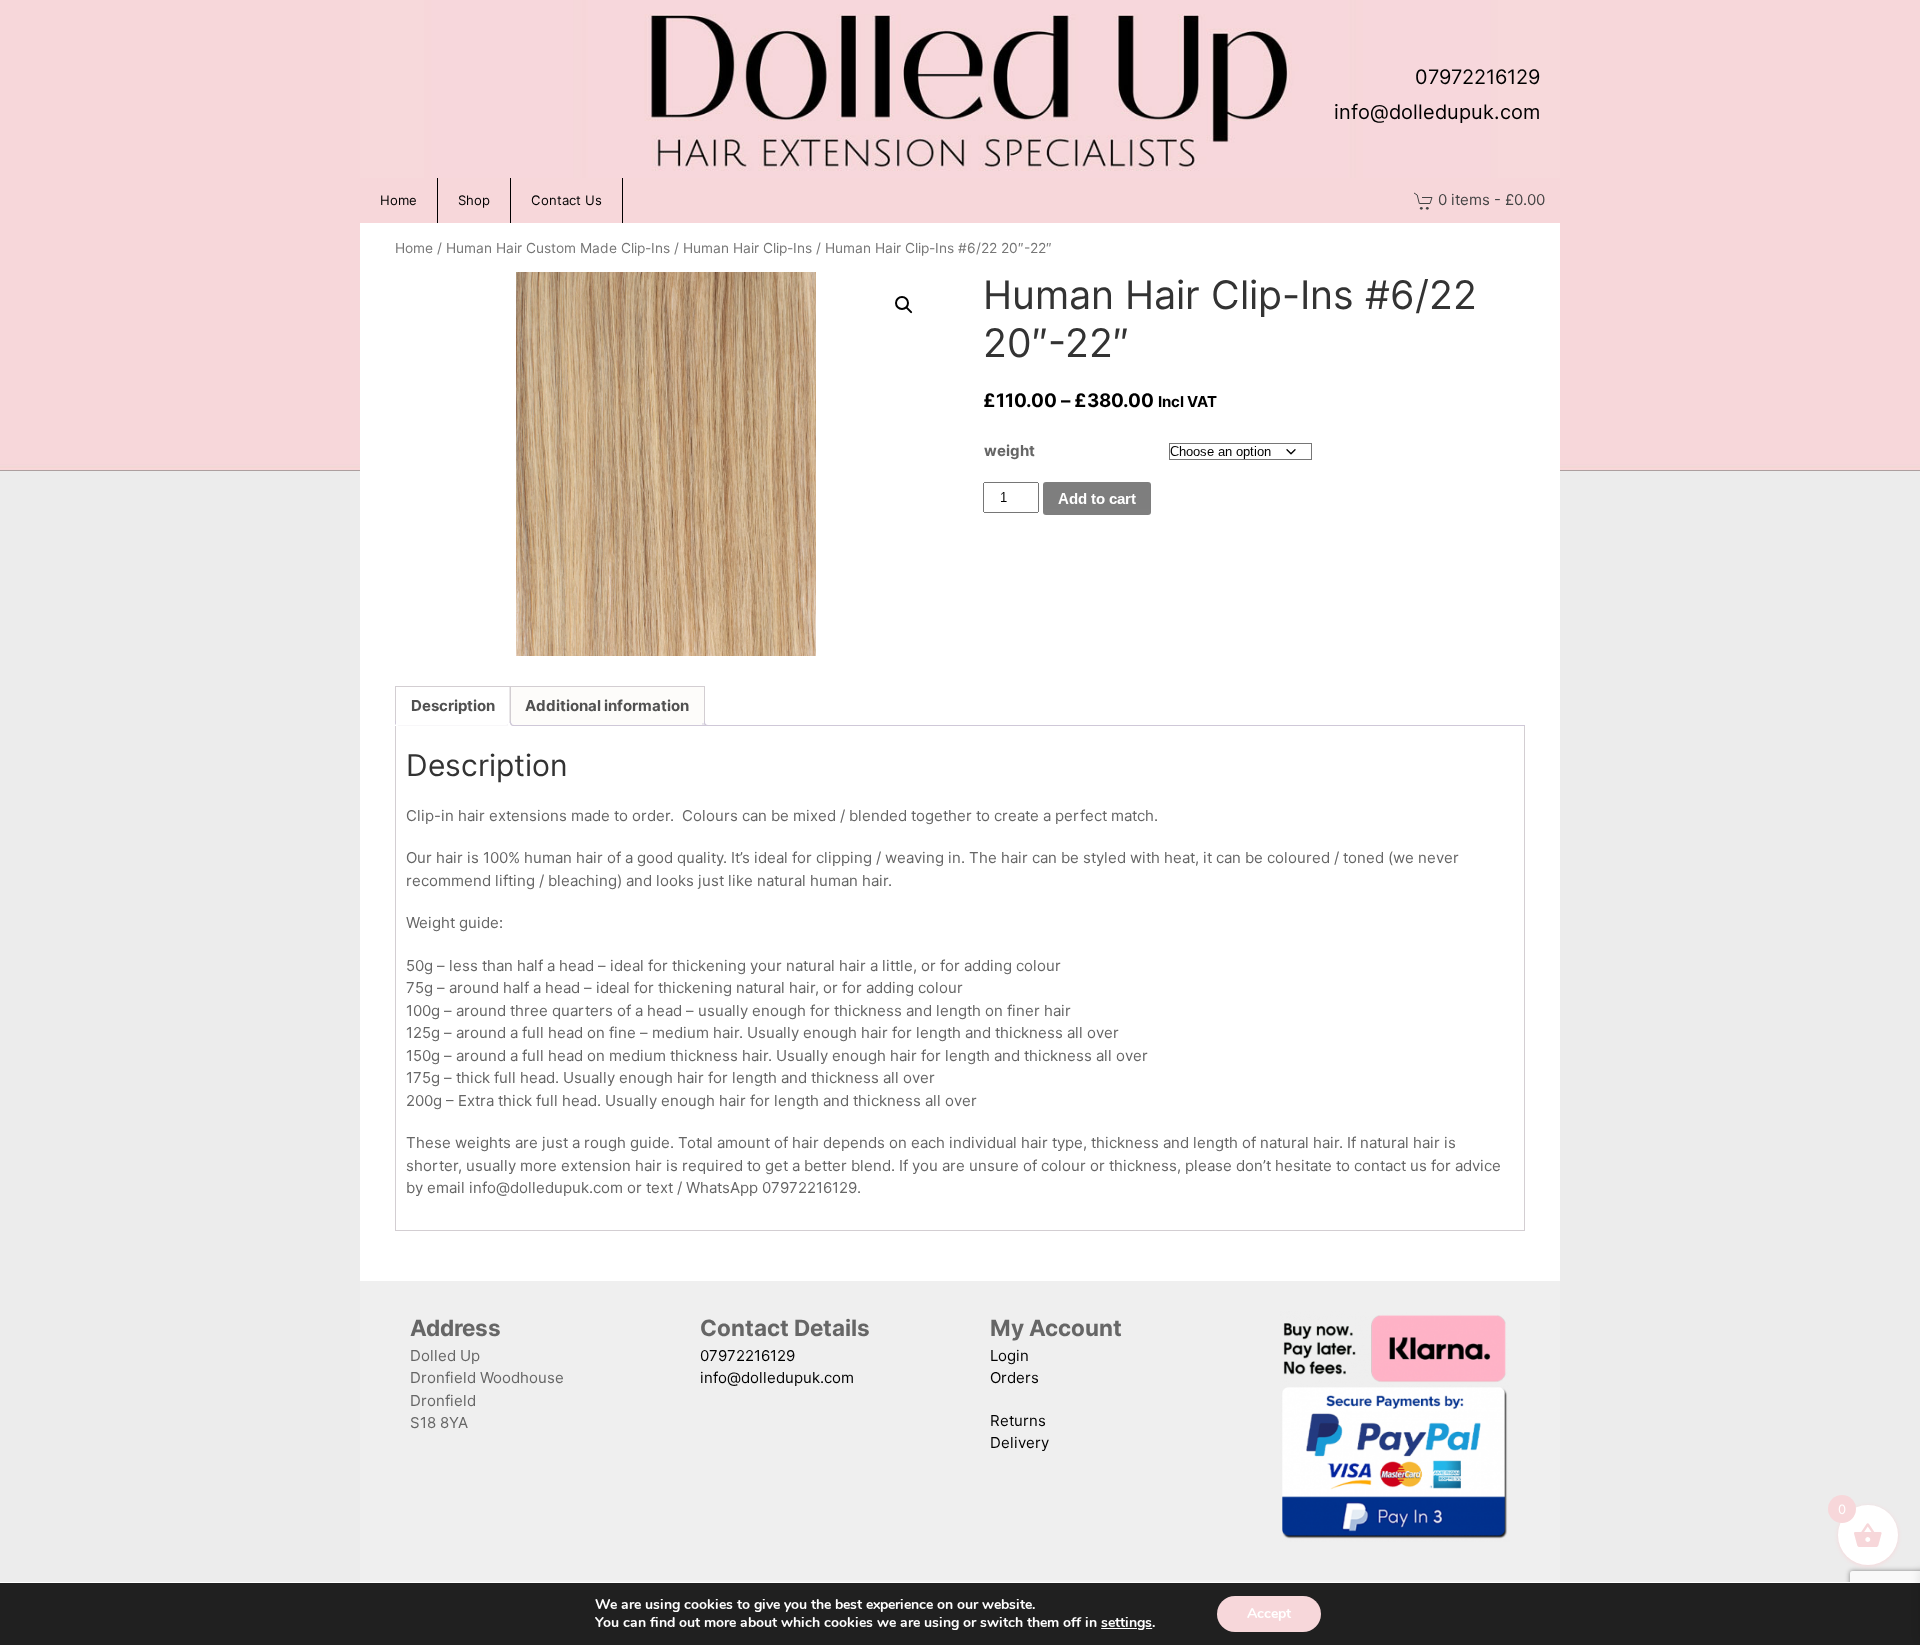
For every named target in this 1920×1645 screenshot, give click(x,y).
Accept (1269, 1613)
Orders (1014, 1377)
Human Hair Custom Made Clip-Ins (558, 248)
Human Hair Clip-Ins (747, 248)
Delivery (1019, 1442)
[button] (904, 305)
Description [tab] (453, 705)
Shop (474, 200)
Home (398, 200)
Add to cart (1097, 498)
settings (1126, 1623)
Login (1009, 1355)
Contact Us (566, 200)
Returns (1018, 1420)
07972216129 (1477, 77)
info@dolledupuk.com (1437, 112)
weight (1009, 450)
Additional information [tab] (607, 705)
